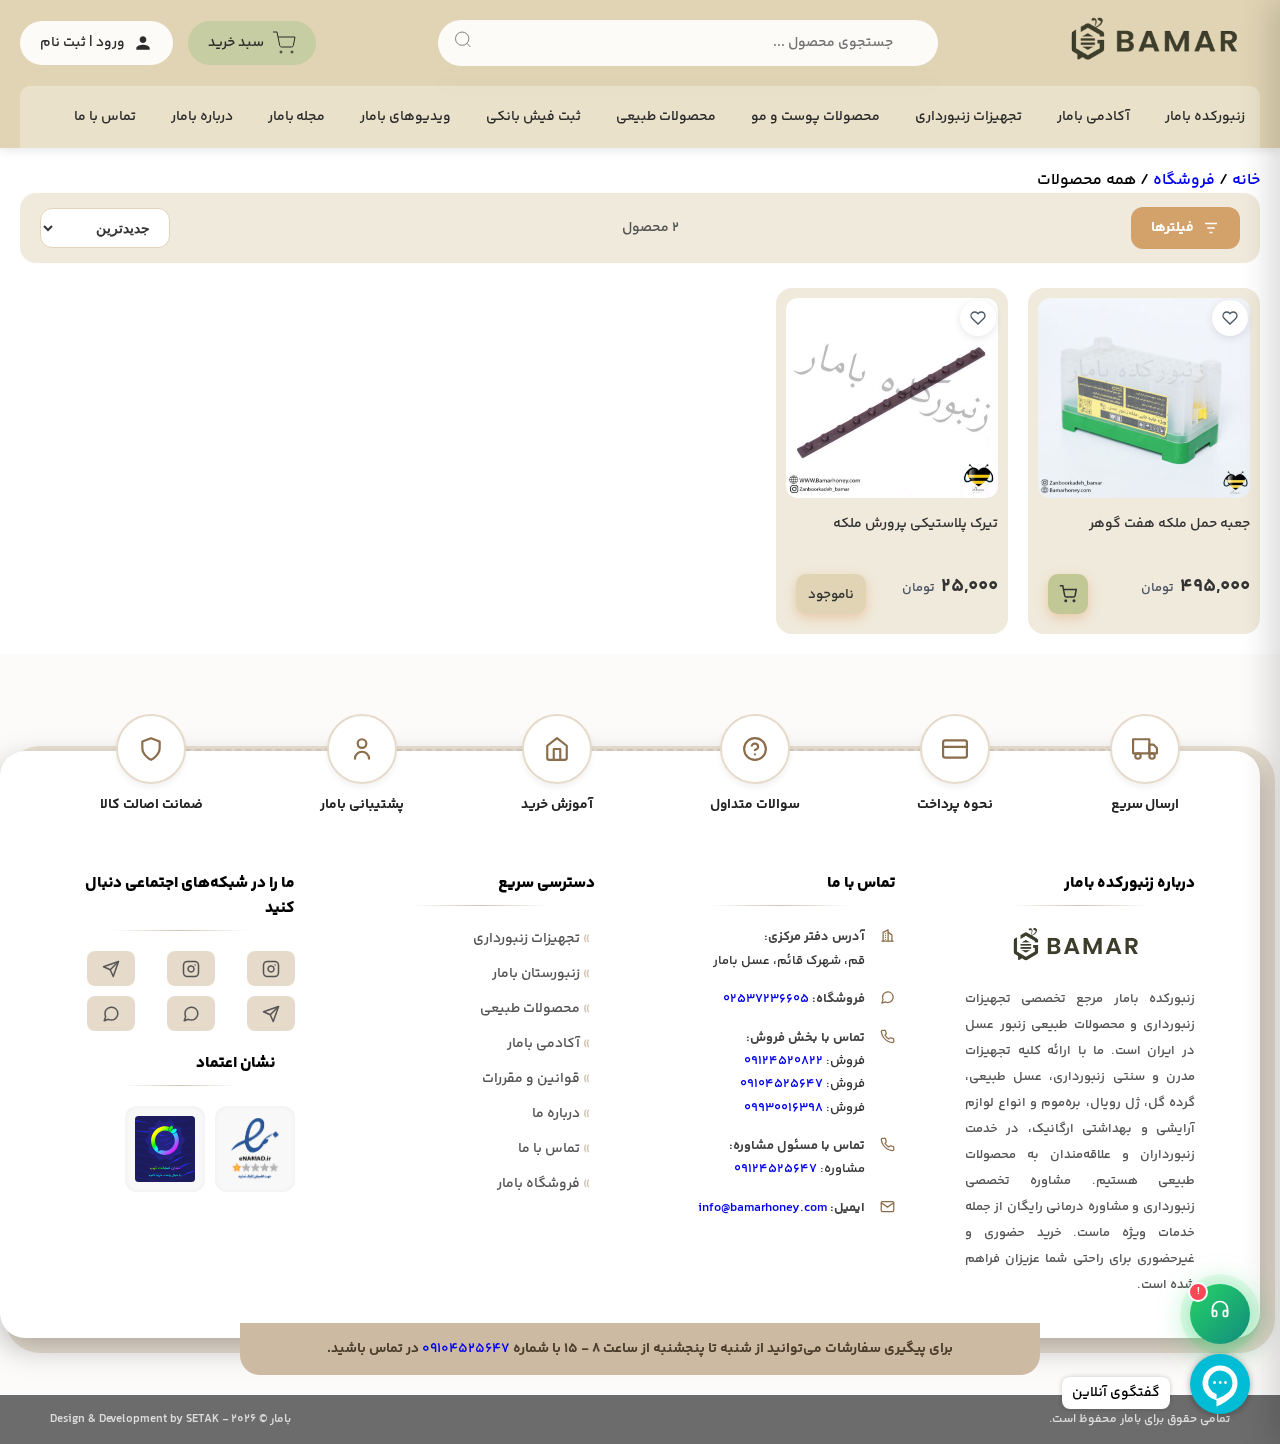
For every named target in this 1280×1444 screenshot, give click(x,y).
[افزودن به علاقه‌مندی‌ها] (1230, 318)
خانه (1246, 180)
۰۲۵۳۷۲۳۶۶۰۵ (766, 999)
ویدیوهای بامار (405, 117)
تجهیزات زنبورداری (531, 939)
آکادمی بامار (1093, 117)
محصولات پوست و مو (815, 117)
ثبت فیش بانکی (533, 117)
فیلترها (1172, 228)
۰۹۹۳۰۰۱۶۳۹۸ (783, 1108)
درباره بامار (202, 117)
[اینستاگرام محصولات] (191, 968)
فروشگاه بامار (543, 1184)
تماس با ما (105, 117)
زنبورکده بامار (1205, 117)
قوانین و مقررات (536, 1079)
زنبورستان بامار (541, 974)
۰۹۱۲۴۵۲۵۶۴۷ (775, 1169)
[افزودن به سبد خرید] (1068, 594)
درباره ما (561, 1114)
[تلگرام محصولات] (271, 1013)
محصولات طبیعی (666, 117)
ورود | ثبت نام (82, 43)
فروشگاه (1184, 180)
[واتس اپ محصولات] (111, 1013)
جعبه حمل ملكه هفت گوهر (1169, 524)
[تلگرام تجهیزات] (111, 968)
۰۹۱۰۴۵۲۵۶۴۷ (781, 1084)
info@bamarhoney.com (762, 1208)
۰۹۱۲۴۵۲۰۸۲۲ (783, 1061)
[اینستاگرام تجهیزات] (271, 968)
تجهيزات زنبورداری (968, 117)
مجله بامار (297, 117)
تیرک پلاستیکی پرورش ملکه (915, 524)
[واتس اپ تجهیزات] (191, 1013)
